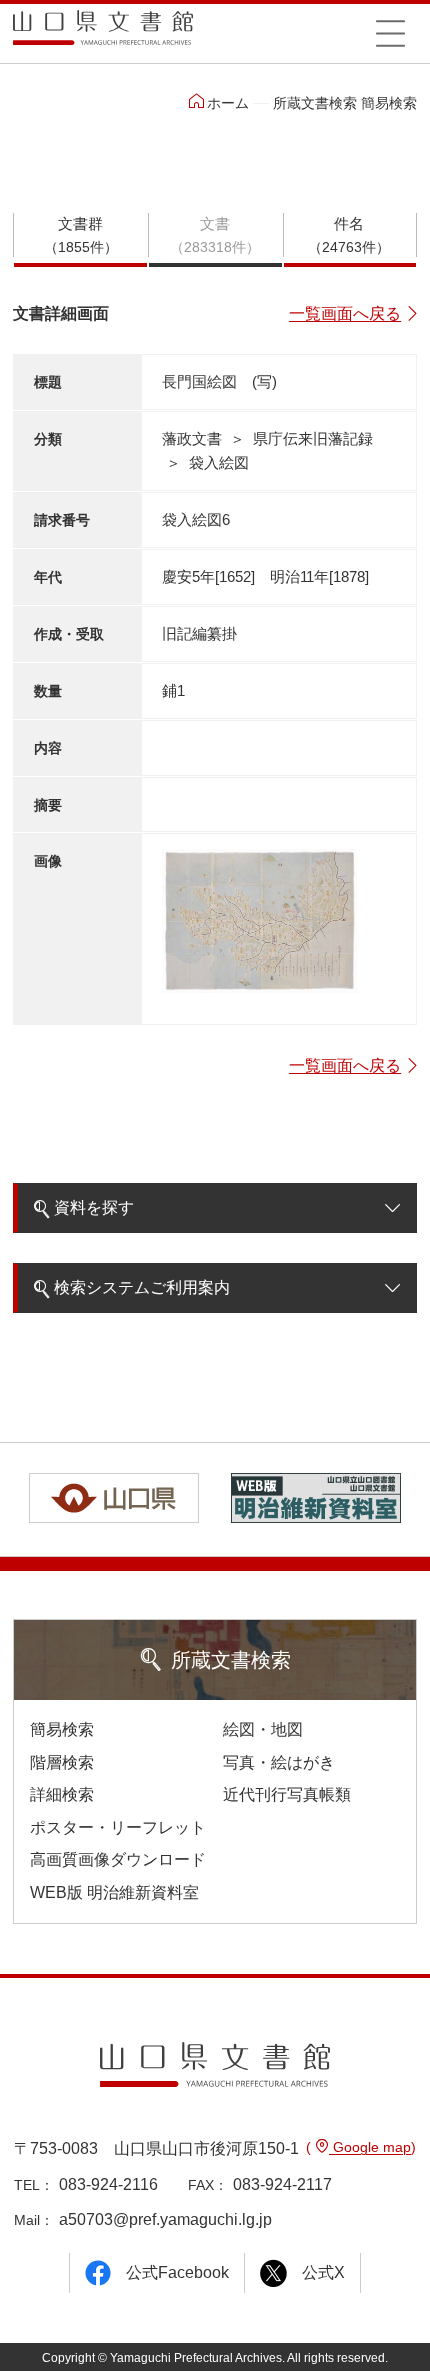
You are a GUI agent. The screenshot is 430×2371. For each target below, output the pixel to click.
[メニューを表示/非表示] (390, 33)
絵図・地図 (263, 1729)
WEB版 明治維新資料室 (114, 1892)
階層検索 (62, 1762)
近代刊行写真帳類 (287, 1794)
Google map (370, 2147)
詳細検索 (62, 1794)
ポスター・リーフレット (118, 1827)
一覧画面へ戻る (345, 313)
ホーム (228, 103)
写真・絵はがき (279, 1762)
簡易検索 (62, 1729)
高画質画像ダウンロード (118, 1859)
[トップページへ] (103, 34)
